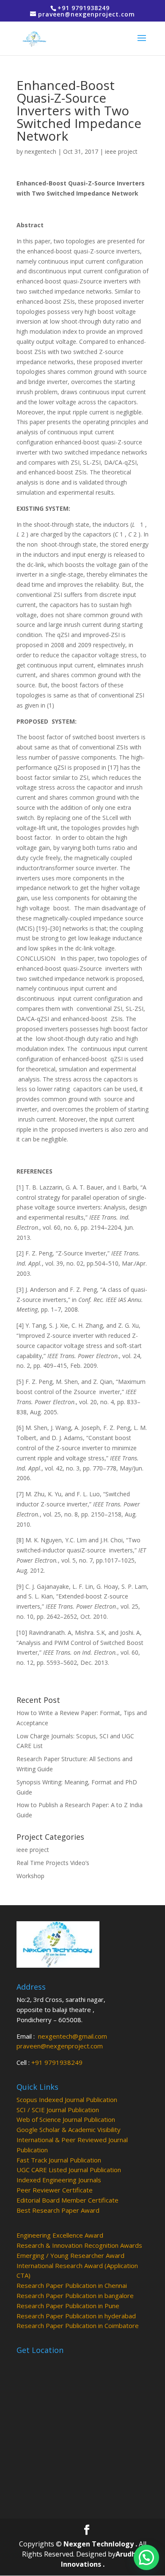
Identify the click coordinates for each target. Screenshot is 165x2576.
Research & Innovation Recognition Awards (79, 2245)
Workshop (30, 1876)
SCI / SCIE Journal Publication (58, 2110)
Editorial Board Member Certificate (67, 2200)
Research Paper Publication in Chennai (72, 2285)
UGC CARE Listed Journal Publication (69, 2170)
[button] (146, 2557)
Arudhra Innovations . (102, 2559)
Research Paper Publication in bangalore (75, 2296)
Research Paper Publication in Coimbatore (78, 2325)
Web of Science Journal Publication (66, 2119)
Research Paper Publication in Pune (68, 2306)
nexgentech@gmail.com (73, 2036)
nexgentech (40, 151)
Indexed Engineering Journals (59, 2180)
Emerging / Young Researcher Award (70, 2255)
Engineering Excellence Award (60, 2235)
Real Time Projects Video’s (53, 1863)
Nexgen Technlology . (100, 2544)
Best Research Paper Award (58, 2210)
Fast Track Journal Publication (59, 2160)
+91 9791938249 (57, 2062)
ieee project (121, 151)
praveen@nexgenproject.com (60, 2046)
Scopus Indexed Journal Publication (67, 2099)
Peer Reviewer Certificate (55, 2190)
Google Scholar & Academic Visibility (69, 2129)
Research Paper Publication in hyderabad (76, 2316)
